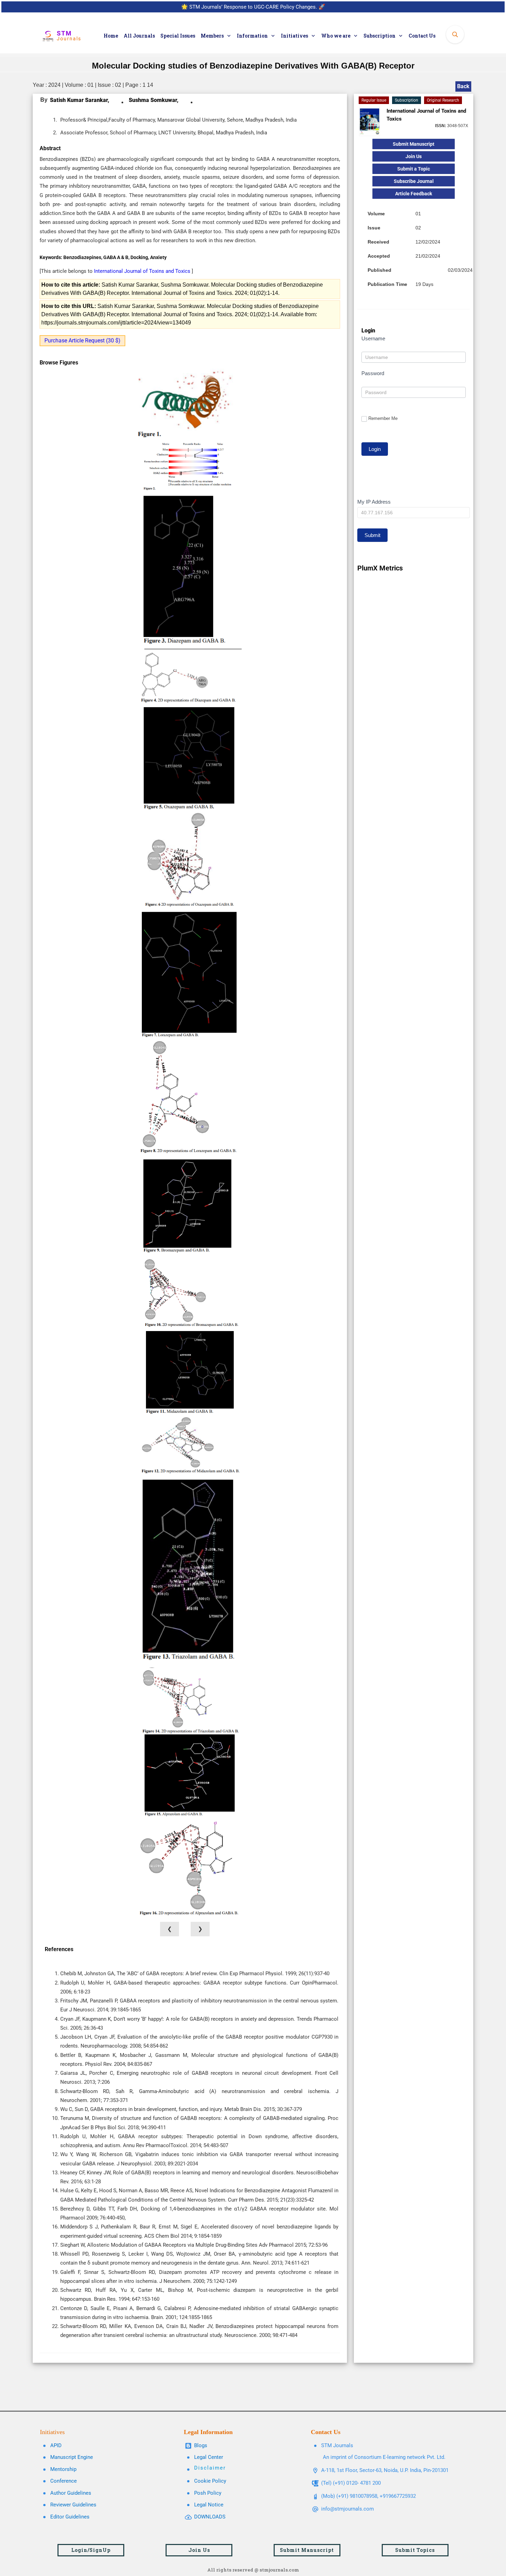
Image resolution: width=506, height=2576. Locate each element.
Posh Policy (208, 2493)
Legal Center (209, 2457)
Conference (64, 2481)
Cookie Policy (210, 2481)
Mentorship (63, 2469)
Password (373, 373)
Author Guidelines (71, 2493)
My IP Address (374, 502)
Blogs (201, 2445)
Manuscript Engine (72, 2457)
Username (373, 338)
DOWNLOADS (210, 2517)
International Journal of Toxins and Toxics (143, 271)
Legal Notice (209, 2505)
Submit (372, 535)
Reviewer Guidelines (73, 2505)
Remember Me (383, 418)
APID (56, 2445)
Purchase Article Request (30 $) (82, 341)
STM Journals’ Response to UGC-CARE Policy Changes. (253, 7)
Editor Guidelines (70, 2517)
